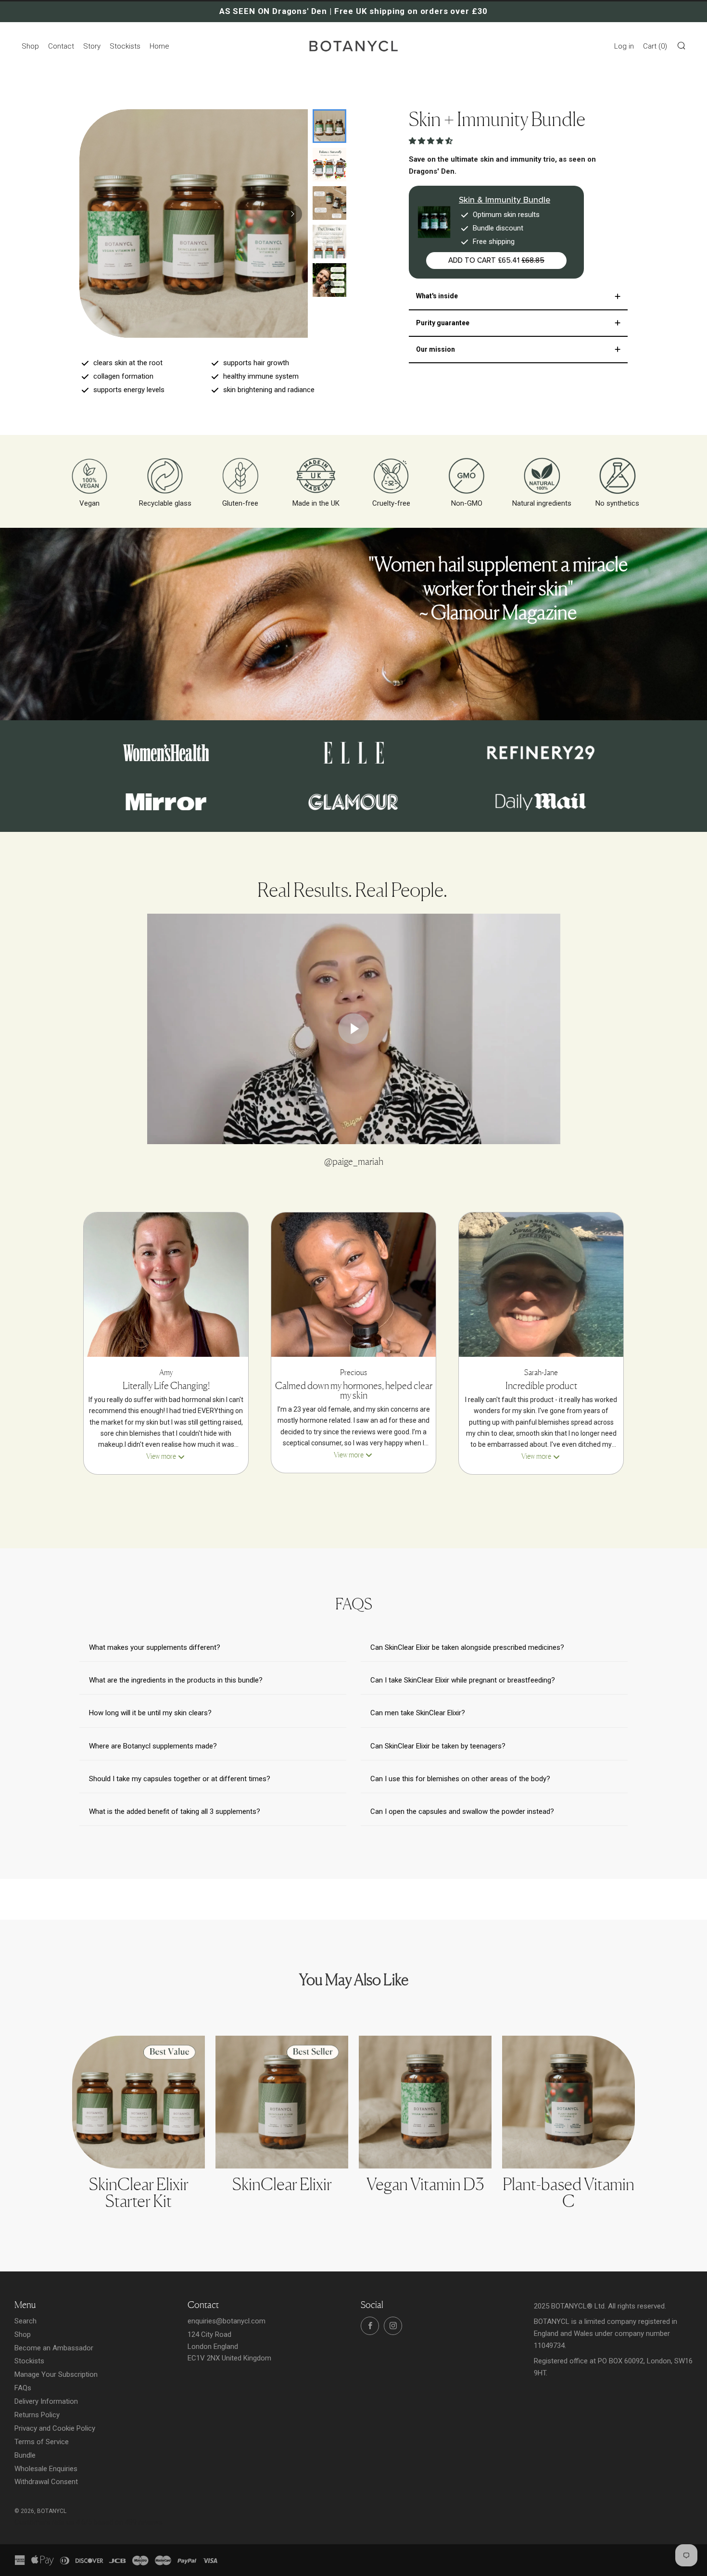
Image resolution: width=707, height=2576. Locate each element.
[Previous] (108, 588)
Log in (624, 46)
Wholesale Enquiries (46, 2469)
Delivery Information (46, 2401)
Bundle (25, 2455)
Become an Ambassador (54, 2348)
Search (25, 2321)
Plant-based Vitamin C (568, 2192)
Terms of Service (42, 2442)
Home (159, 46)
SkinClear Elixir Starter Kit (139, 2192)
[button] (432, 141)
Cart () (655, 46)
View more (161, 1456)
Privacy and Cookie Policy (55, 2428)
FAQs (23, 2388)
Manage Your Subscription (56, 2374)
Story (92, 46)
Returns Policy (37, 2415)
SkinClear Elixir (282, 2184)
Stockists (125, 46)
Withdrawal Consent (46, 2482)
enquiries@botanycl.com (227, 2321)
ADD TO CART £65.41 (496, 260)
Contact (61, 46)
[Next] (292, 214)
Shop (30, 46)
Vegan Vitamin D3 (425, 2184)
